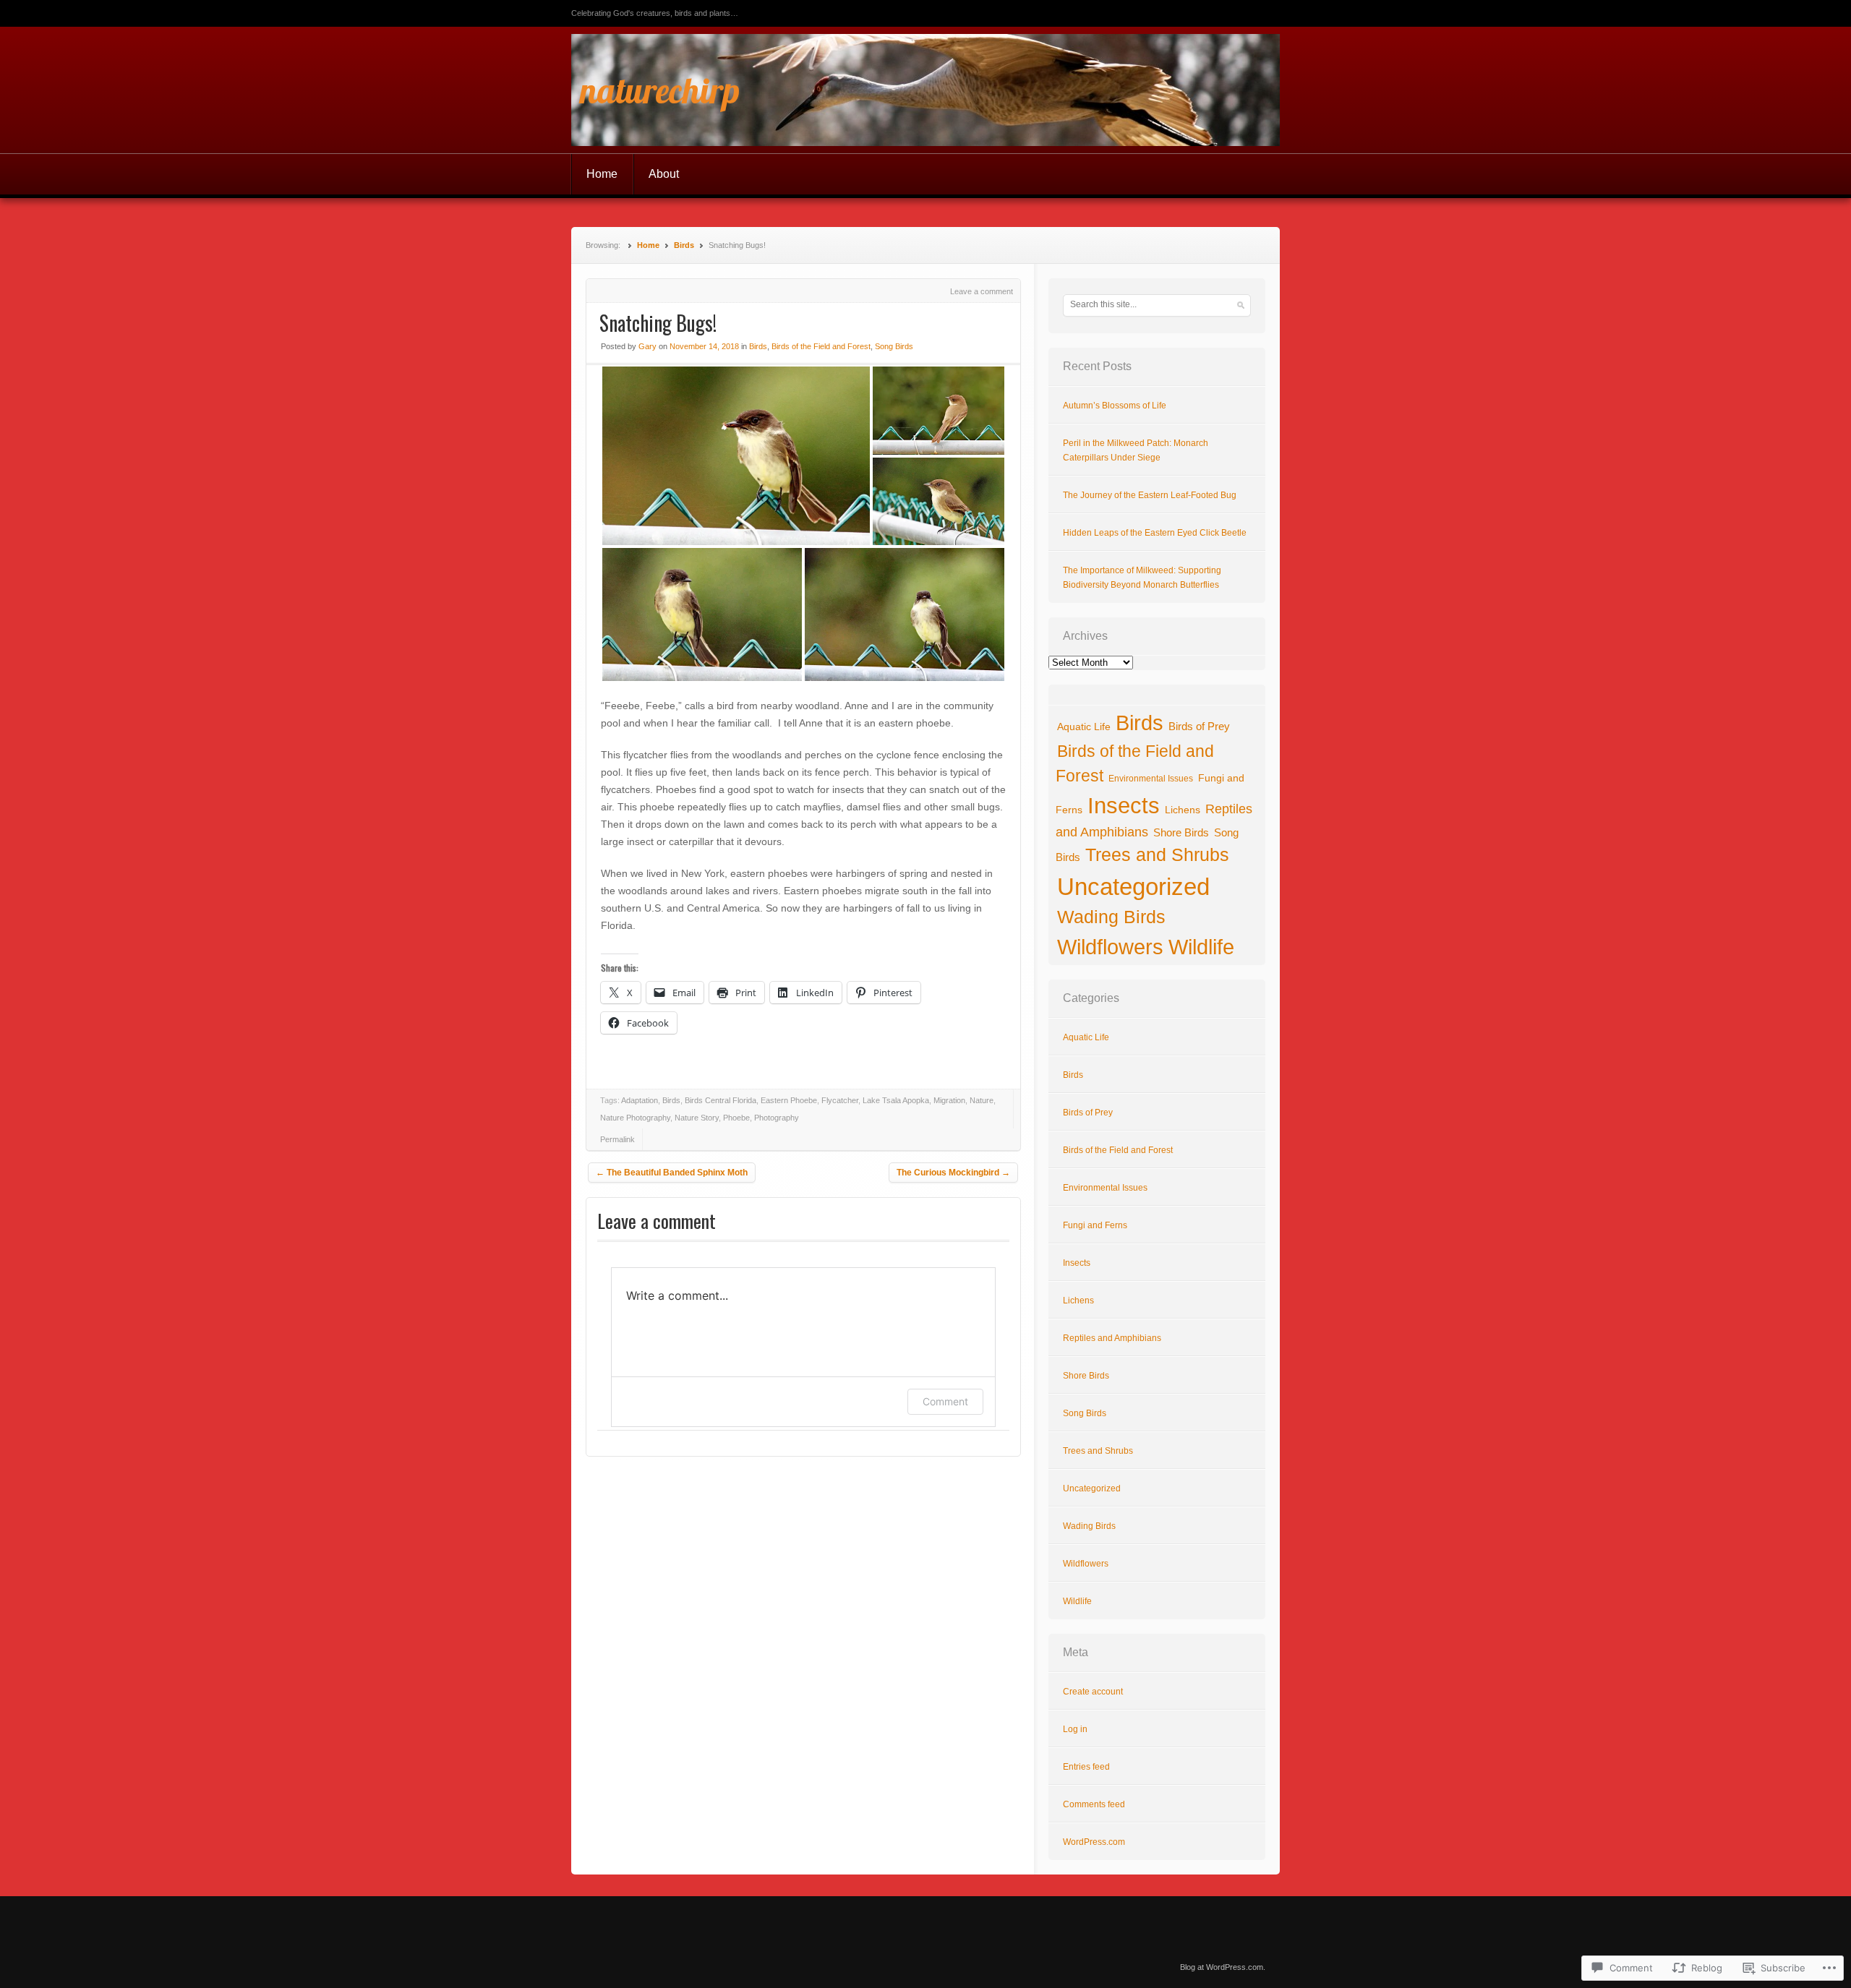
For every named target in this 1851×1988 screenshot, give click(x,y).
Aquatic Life (1084, 727)
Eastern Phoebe (789, 1100)
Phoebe (736, 1118)
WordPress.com (1094, 1842)
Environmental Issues (1151, 779)
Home (602, 174)
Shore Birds (1181, 833)
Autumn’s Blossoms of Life (1115, 406)
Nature (982, 1100)
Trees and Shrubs (1157, 854)
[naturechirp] (925, 90)
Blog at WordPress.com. (1223, 1967)
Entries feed (1086, 1767)
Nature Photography (635, 1118)
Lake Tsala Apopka (896, 1100)
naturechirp (660, 90)
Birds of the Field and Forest (821, 346)
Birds (684, 245)
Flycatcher (840, 1100)
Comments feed (1094, 1804)
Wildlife (1201, 947)
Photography (777, 1118)
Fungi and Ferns (1095, 1225)
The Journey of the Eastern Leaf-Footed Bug (1150, 495)
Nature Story (697, 1118)
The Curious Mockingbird (953, 1173)
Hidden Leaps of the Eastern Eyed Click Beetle (1155, 533)
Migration (949, 1100)
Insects (1124, 806)
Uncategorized (1133, 887)
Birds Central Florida (721, 1100)
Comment (945, 1401)
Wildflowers (1110, 947)
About (664, 174)
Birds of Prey (1199, 727)
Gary (647, 346)
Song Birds (894, 346)
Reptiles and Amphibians (1112, 1338)
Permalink (617, 1139)
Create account (1093, 1692)
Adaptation (640, 1100)
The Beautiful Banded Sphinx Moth (672, 1173)
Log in (1075, 1729)
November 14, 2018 (704, 346)
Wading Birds (1111, 917)
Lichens (1183, 810)
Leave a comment (982, 291)
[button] (736, 456)
